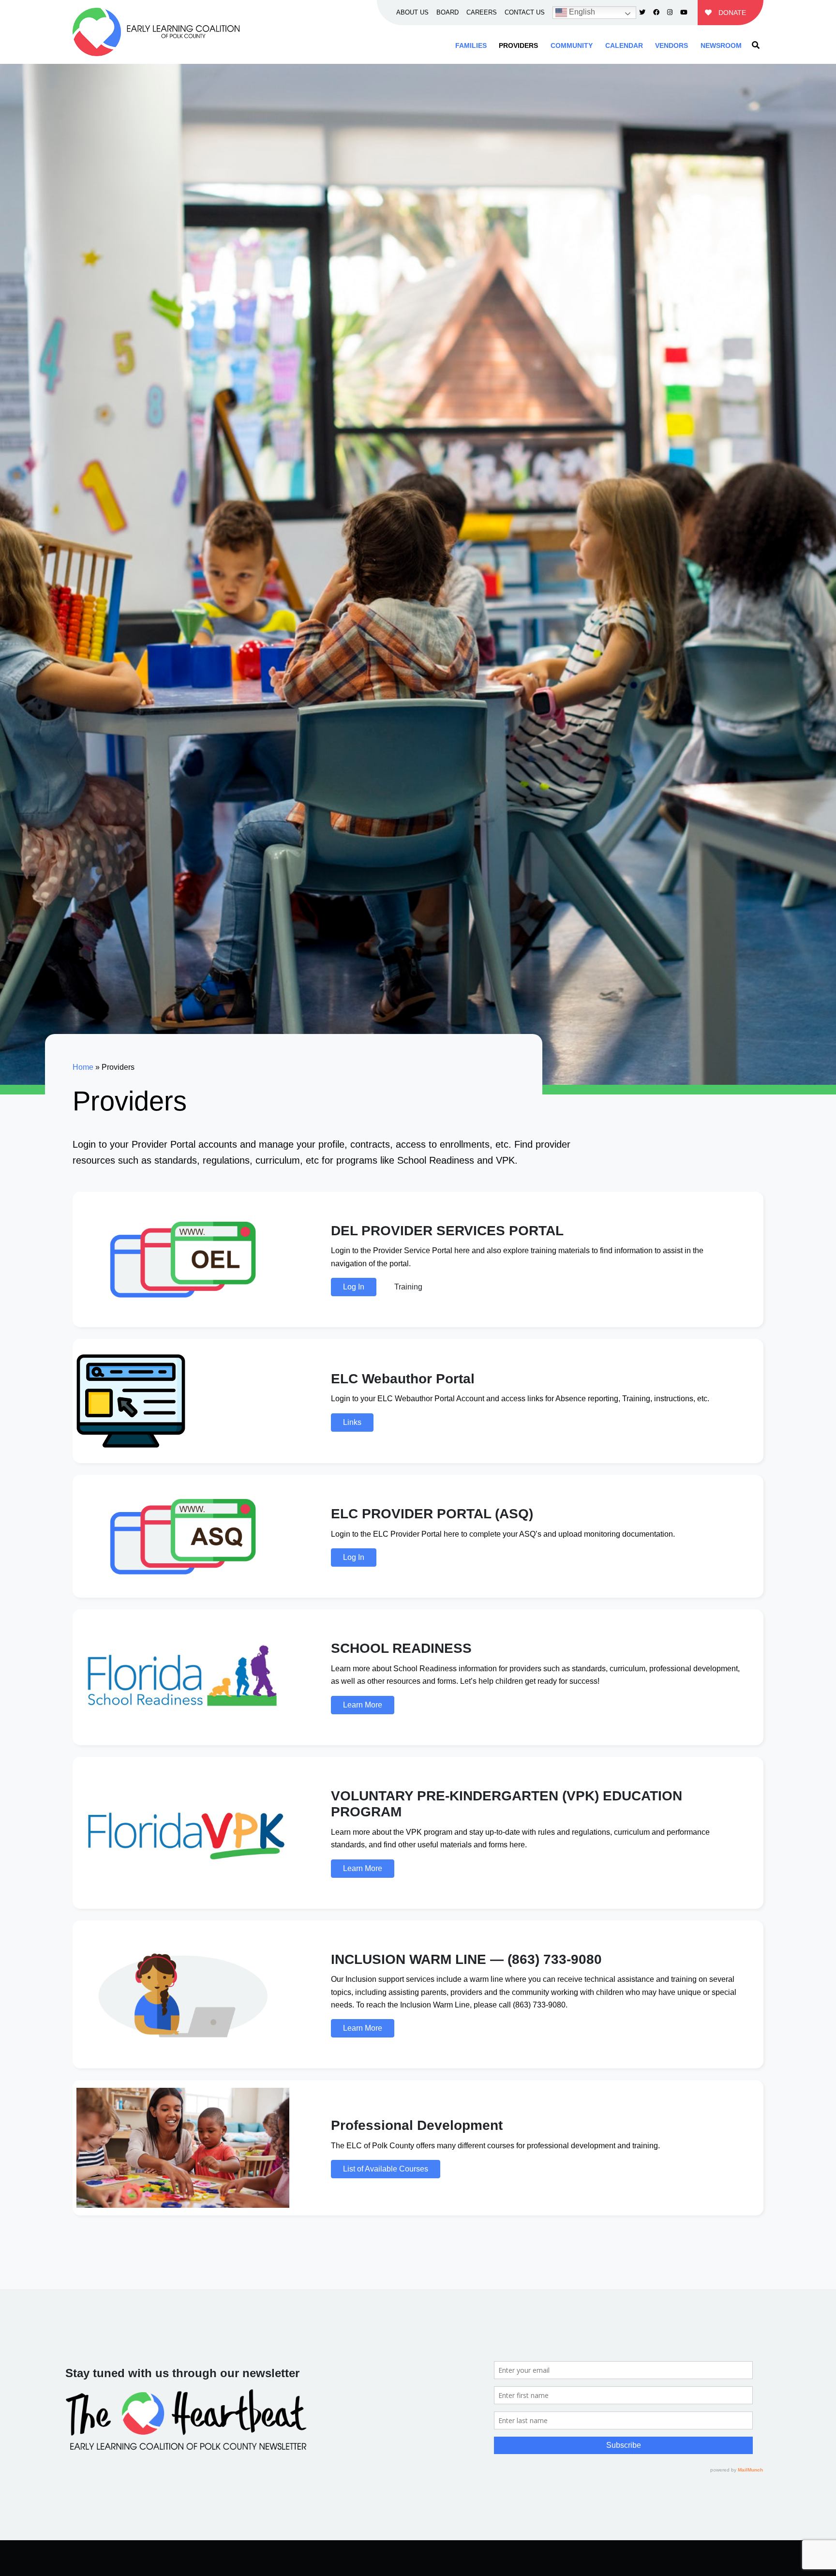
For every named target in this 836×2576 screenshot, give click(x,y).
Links (352, 1422)
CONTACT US (525, 12)
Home (83, 1067)
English (581, 12)
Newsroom (721, 45)
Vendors (672, 45)
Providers (518, 45)
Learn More (363, 1705)
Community (572, 45)
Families (471, 45)
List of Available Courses (386, 2169)
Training (408, 1287)
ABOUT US (412, 12)
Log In (354, 1287)
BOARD (448, 12)
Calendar (624, 45)
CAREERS (482, 12)
